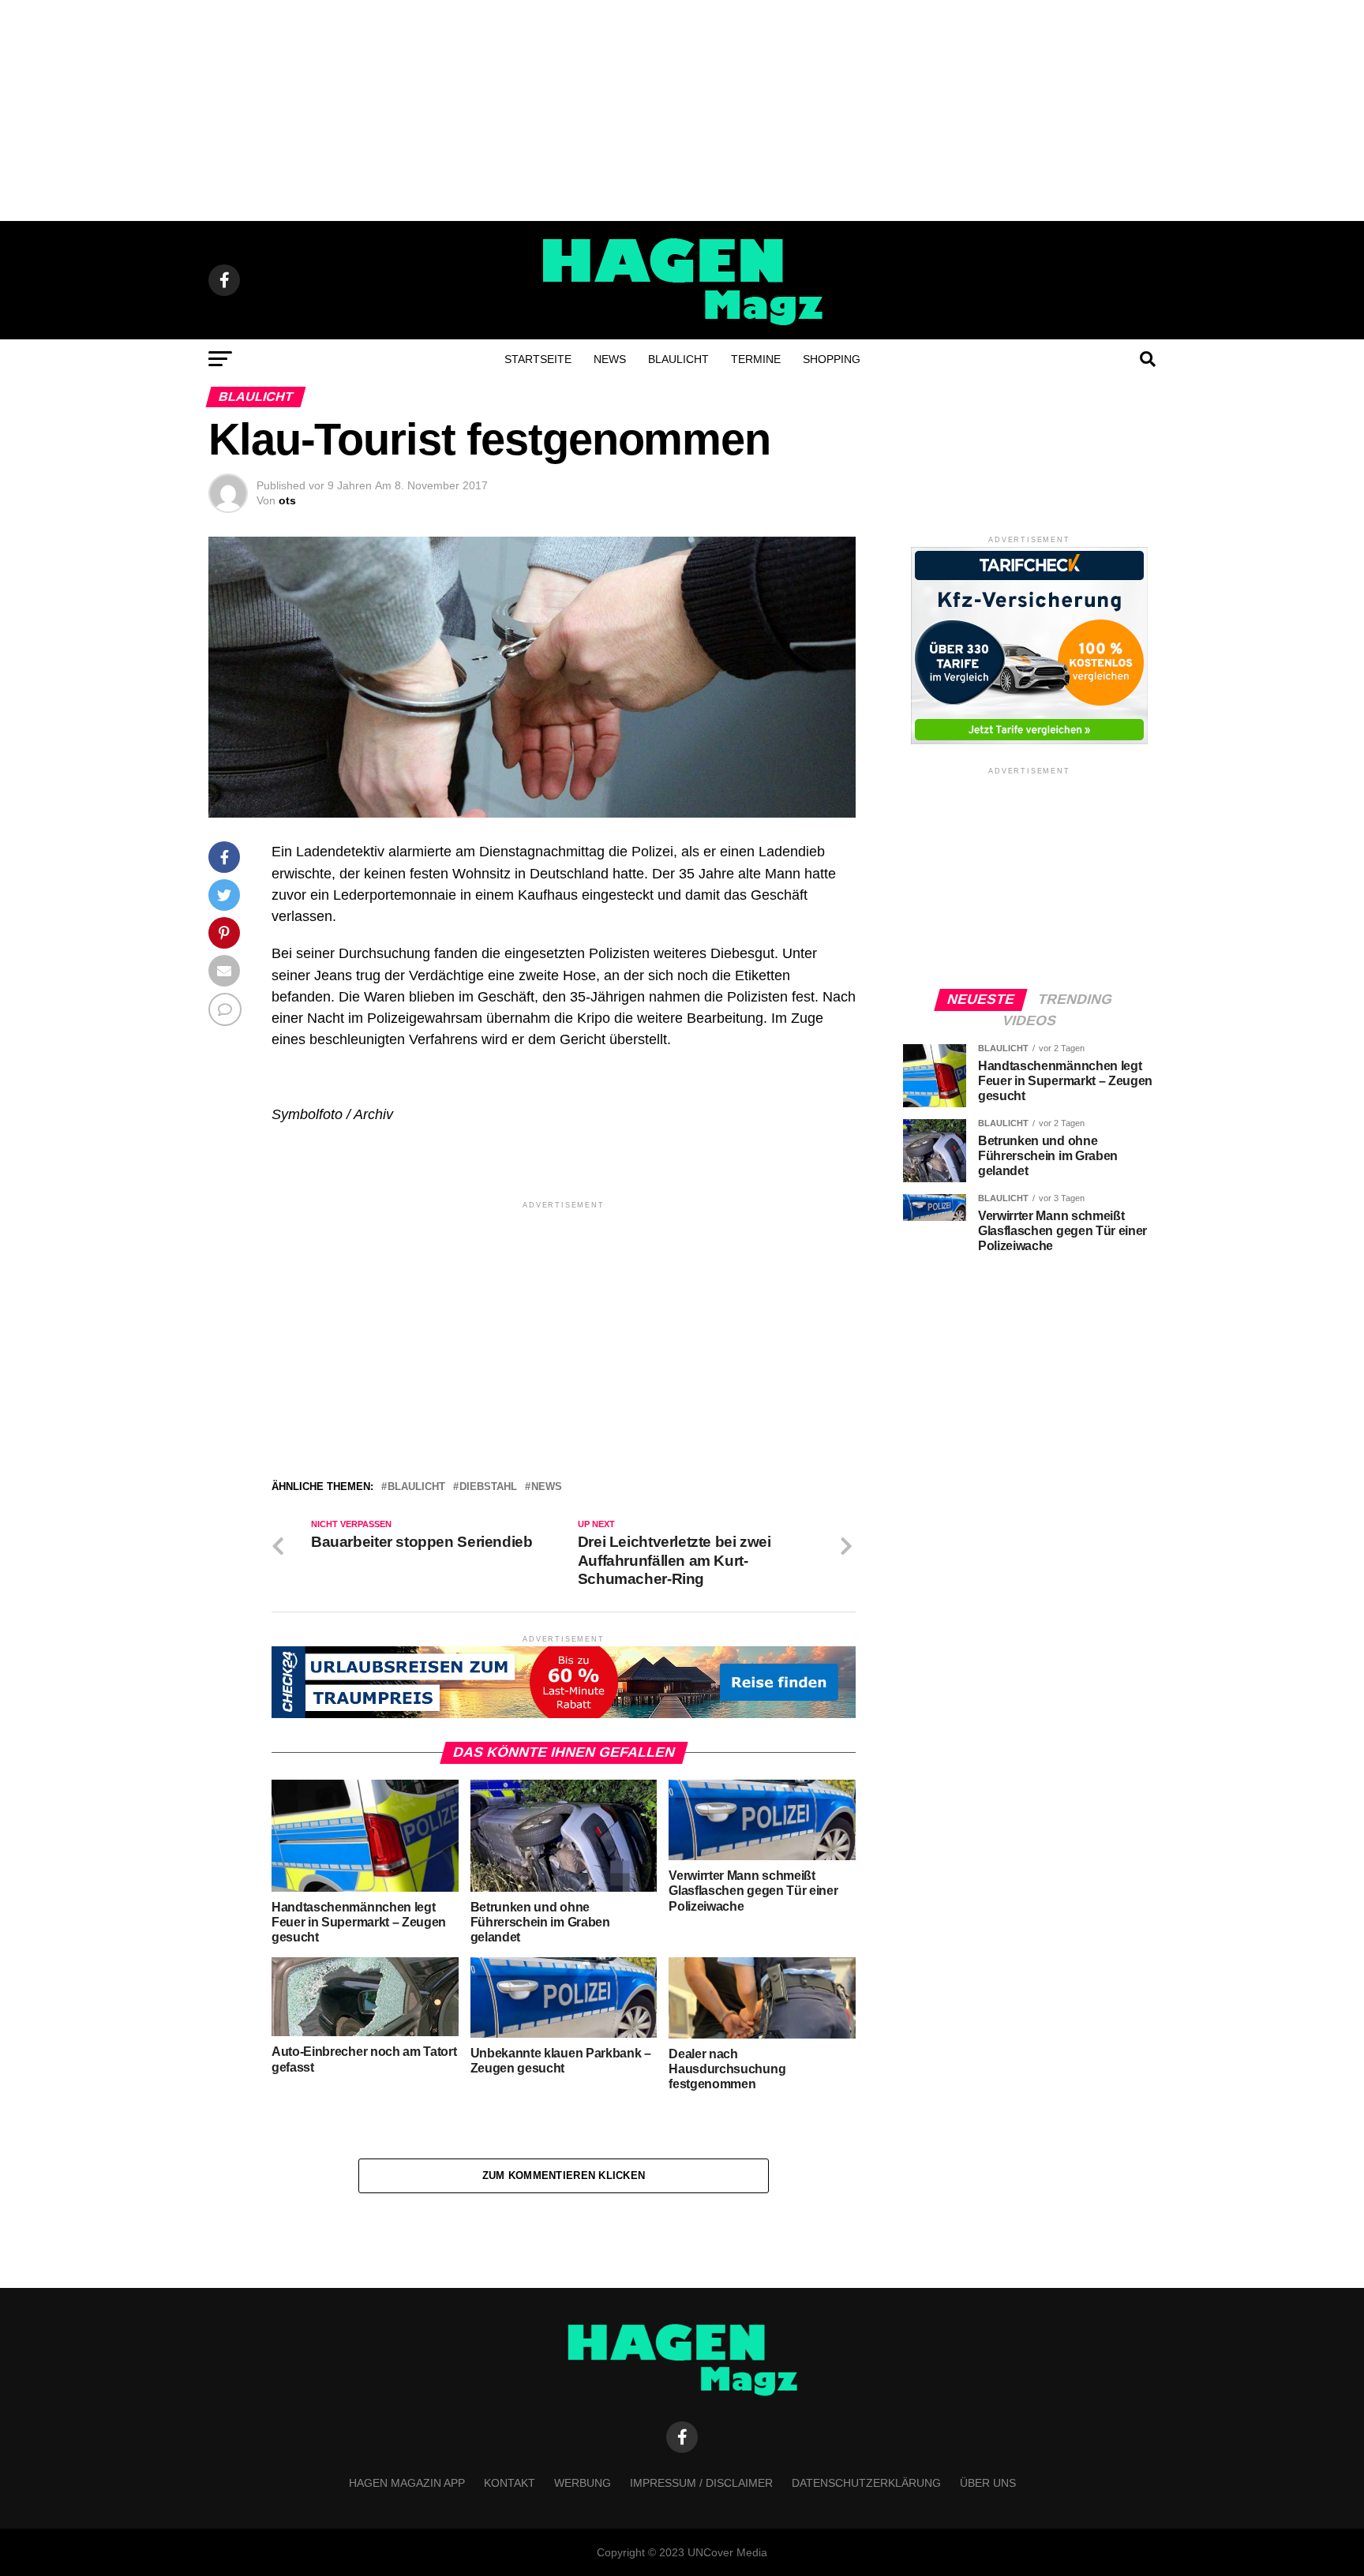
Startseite (538, 359)
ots (287, 500)
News (610, 359)
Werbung (583, 2483)
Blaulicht (678, 359)
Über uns (988, 2483)
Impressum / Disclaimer (701, 2483)
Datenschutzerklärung (866, 2483)
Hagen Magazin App (407, 2483)
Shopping (832, 359)
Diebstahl (488, 1487)
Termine (756, 359)
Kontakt (510, 2483)
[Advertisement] (682, 110)
